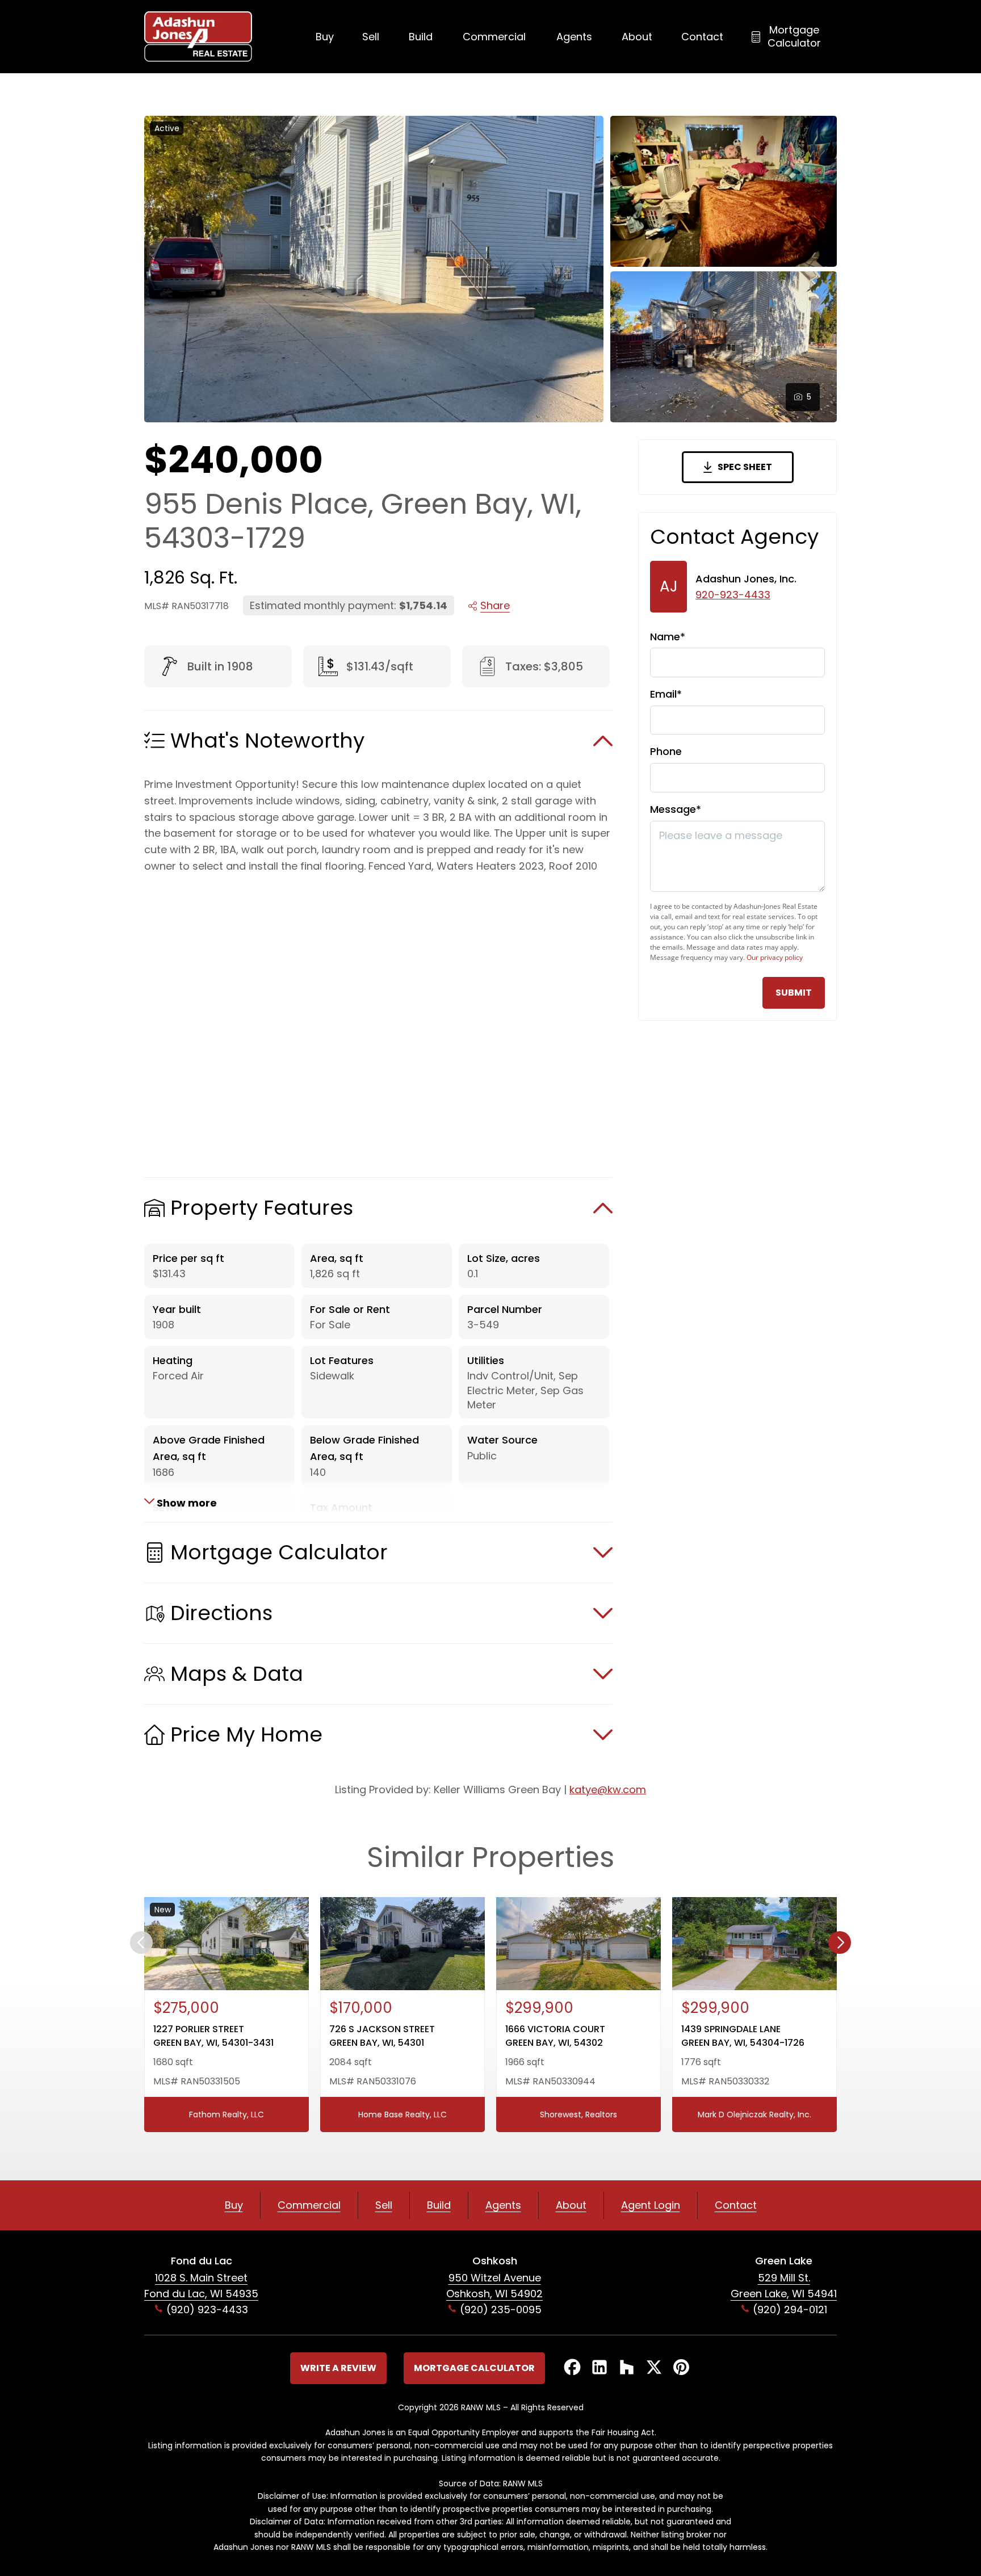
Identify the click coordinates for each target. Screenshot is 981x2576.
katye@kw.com (608, 1790)
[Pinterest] (681, 2368)
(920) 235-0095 (501, 2309)
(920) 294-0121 (790, 2309)
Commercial (494, 37)
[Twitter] (654, 2368)
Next (840, 1943)
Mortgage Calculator (794, 36)
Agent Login (651, 2205)
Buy (325, 37)
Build (421, 37)
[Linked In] (599, 2368)
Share (495, 605)
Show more (186, 1502)
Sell (371, 37)
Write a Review (338, 2368)
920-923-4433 (733, 595)
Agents (574, 37)
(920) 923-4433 (207, 2309)
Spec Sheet (745, 467)
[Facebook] (572, 2368)
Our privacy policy (775, 957)
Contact (702, 37)
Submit (794, 993)
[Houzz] (627, 2368)
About (637, 37)
